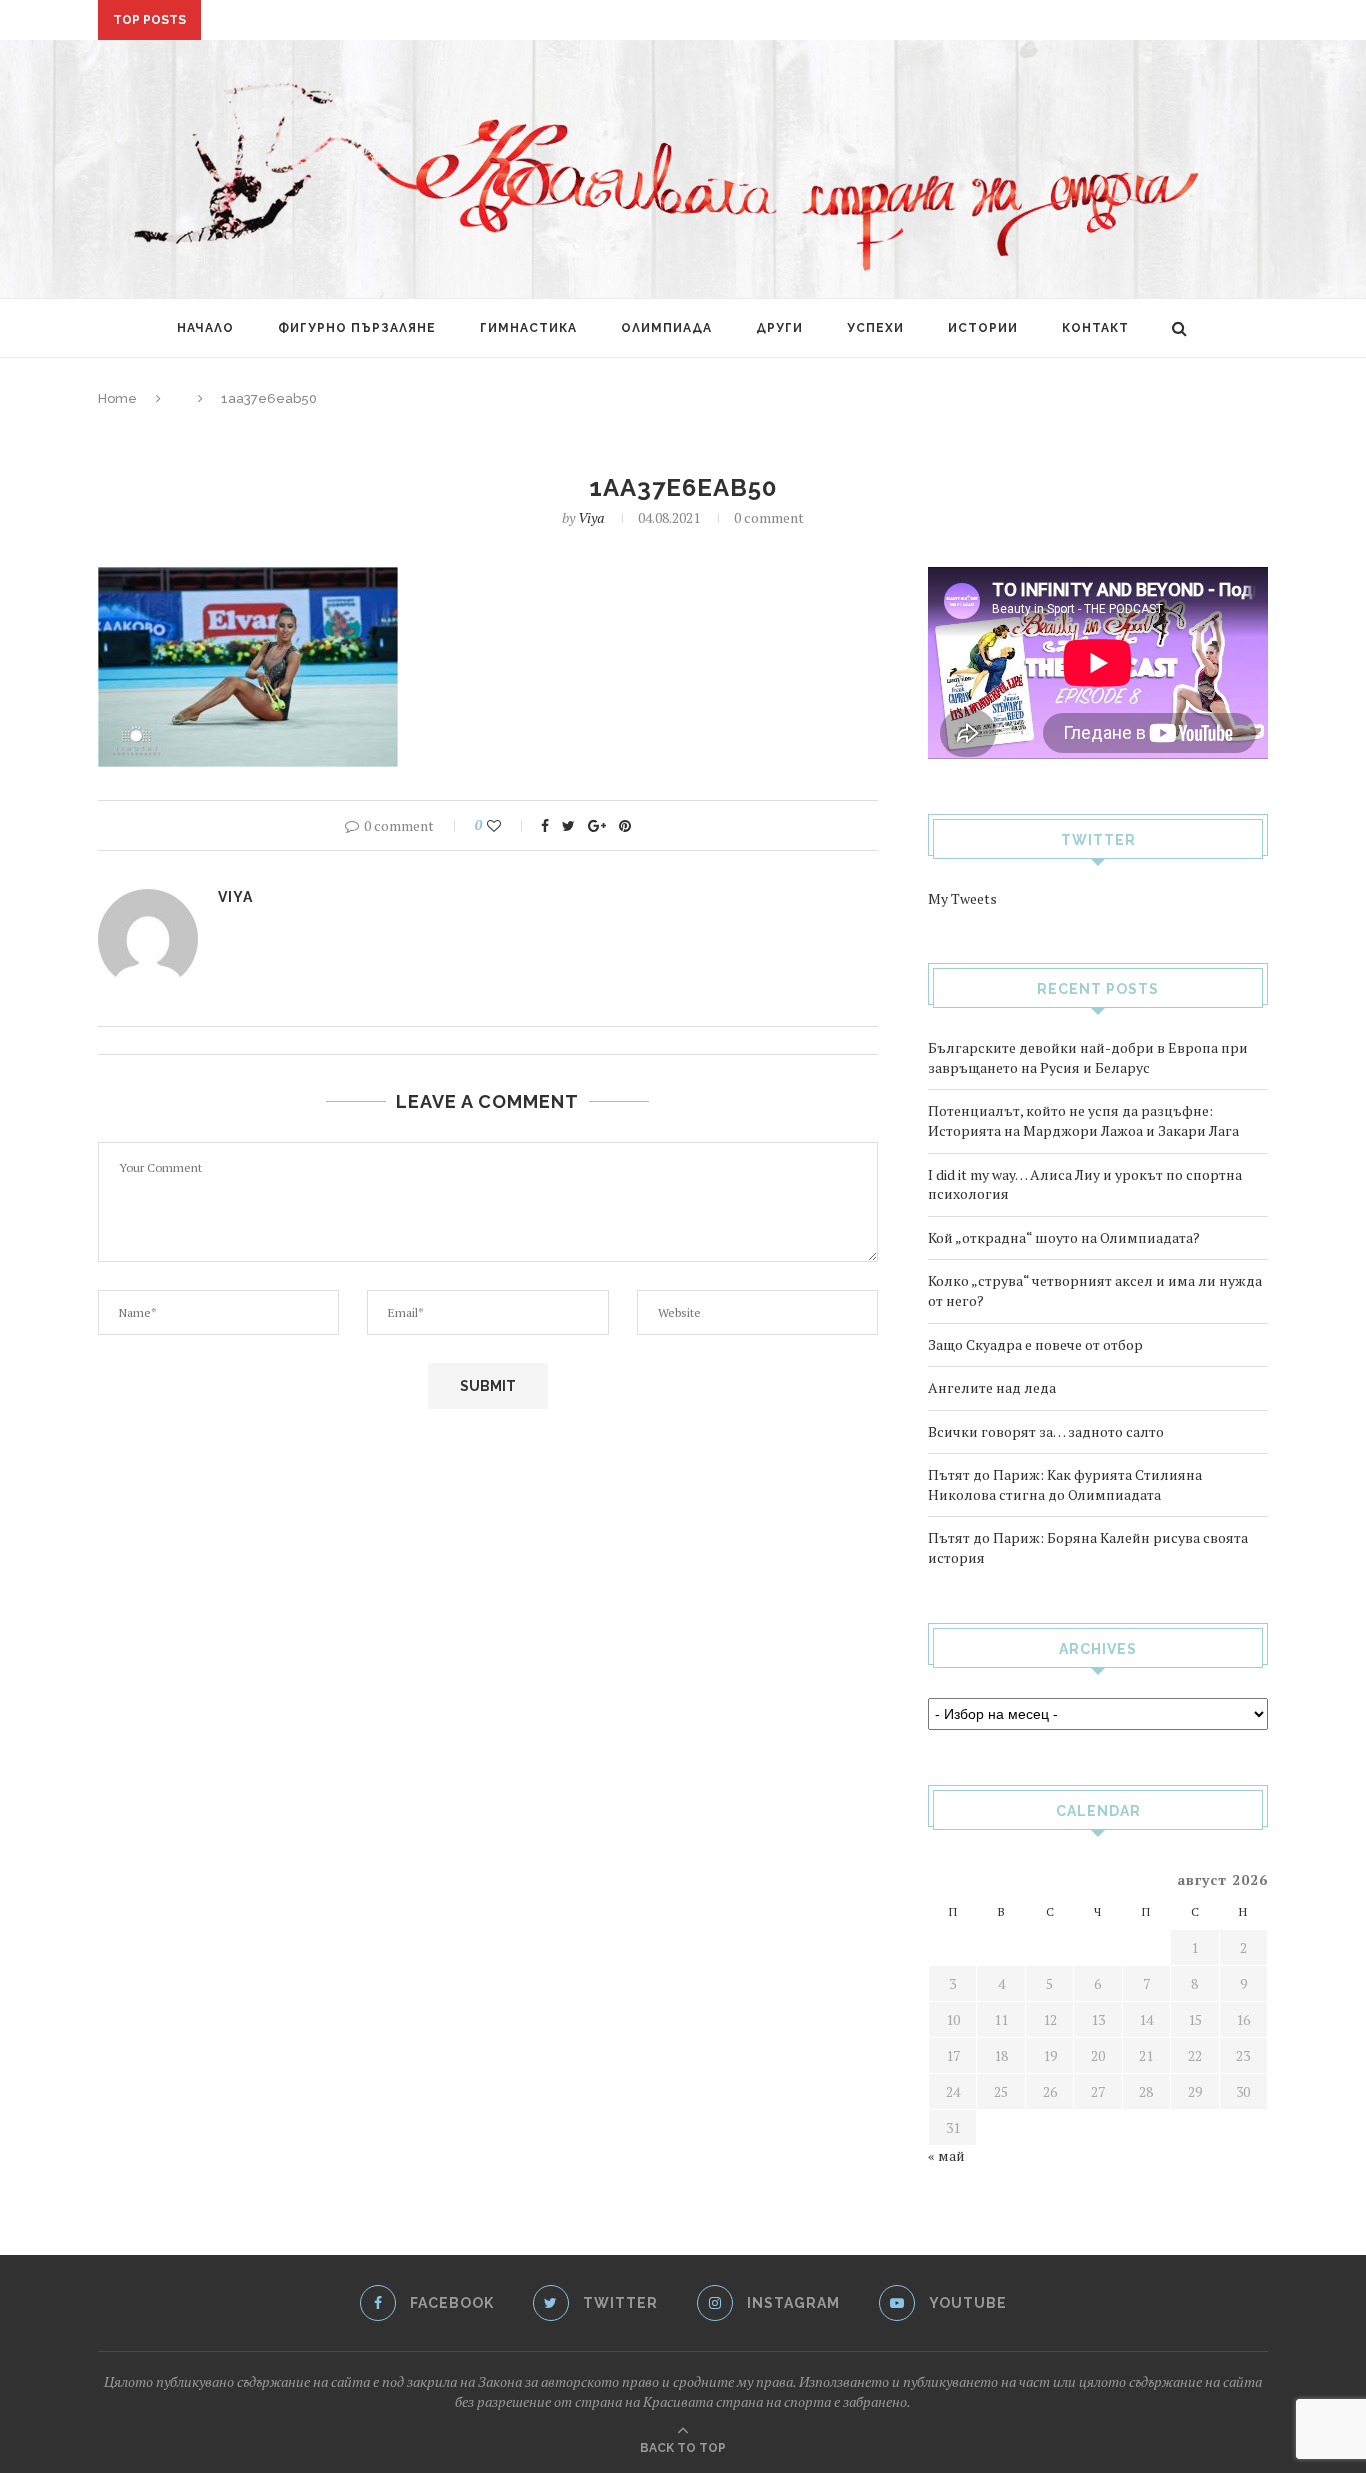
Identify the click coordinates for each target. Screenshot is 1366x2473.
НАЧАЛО (205, 328)
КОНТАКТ (1095, 328)
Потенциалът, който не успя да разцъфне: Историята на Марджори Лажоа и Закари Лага (1083, 1120)
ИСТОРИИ (983, 328)
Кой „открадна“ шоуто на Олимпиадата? (364, 22)
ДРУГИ (779, 328)
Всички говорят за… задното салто (1046, 1431)
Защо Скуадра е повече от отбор (1035, 1344)
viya (591, 517)
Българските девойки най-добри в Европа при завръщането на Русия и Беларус (1088, 1057)
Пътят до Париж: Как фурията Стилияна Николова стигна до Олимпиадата (1065, 1484)
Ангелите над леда (992, 1387)
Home (117, 398)
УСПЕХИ (875, 328)
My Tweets (962, 898)
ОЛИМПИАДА (666, 328)
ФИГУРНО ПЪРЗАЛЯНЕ (357, 328)
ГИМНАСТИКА (528, 328)
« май (946, 2155)
